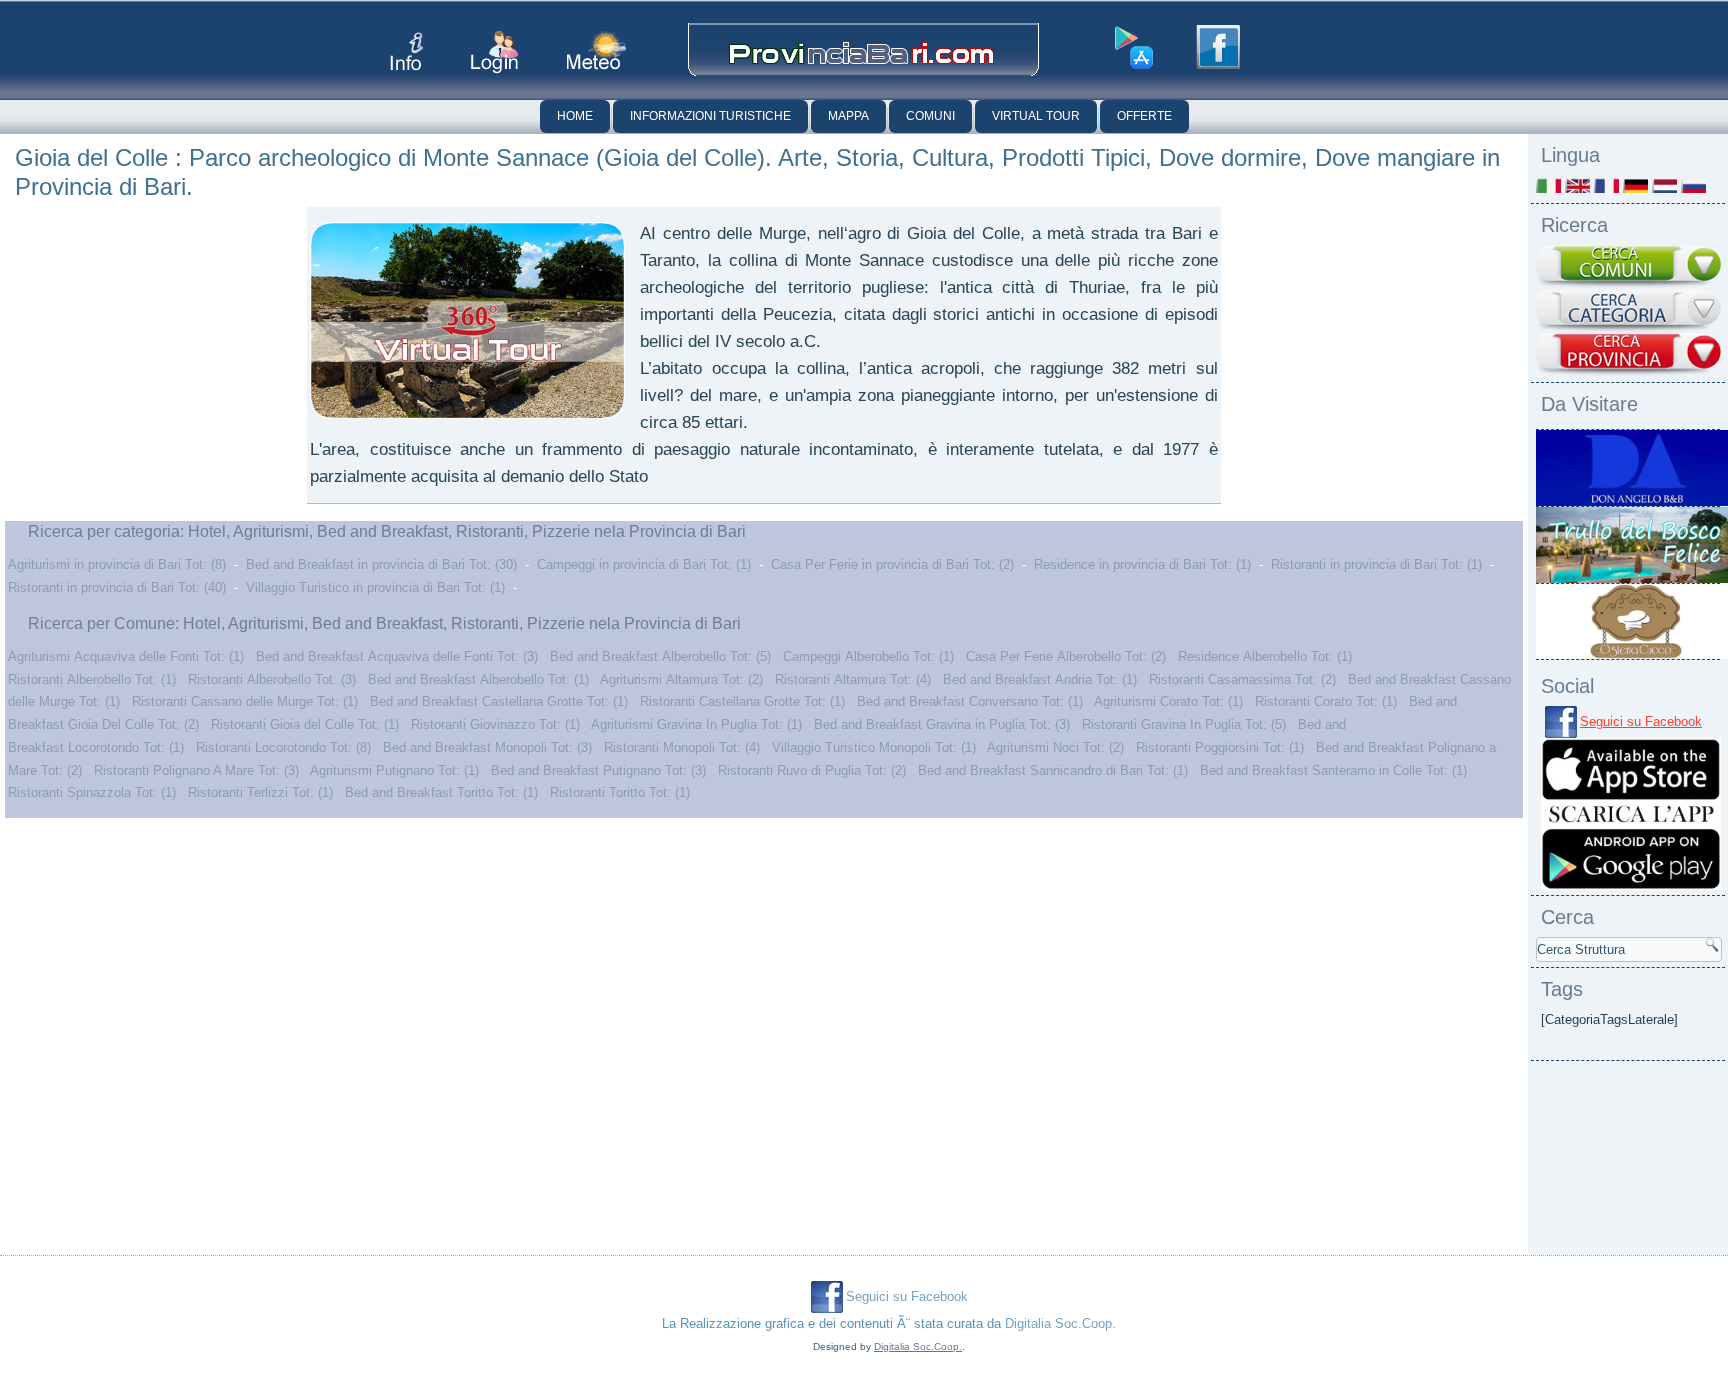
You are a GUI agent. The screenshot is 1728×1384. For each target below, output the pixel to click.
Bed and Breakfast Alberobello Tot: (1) (478, 679)
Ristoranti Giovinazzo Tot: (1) (495, 724)
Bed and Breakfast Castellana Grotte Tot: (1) (499, 701)
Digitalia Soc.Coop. (1060, 1323)
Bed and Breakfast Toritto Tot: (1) (441, 792)
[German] (1635, 185)
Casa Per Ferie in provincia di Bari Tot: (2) (892, 564)
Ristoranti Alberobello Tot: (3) (272, 679)
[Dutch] (1664, 185)
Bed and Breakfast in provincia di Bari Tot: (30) (381, 564)
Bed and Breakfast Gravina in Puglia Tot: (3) (942, 724)
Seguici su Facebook (1641, 721)
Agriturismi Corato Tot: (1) (1168, 701)
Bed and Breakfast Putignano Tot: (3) (598, 770)
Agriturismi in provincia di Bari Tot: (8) (117, 564)
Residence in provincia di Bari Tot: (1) (1142, 564)
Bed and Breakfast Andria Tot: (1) (1040, 679)
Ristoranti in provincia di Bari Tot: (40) (117, 587)
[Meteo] (596, 50)
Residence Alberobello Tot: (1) (1265, 656)
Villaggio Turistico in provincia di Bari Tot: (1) (375, 587)
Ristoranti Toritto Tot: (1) (620, 792)
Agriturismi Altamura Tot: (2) (681, 679)
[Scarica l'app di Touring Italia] (1134, 48)
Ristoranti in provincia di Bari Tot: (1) (1376, 564)
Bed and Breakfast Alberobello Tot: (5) (660, 656)
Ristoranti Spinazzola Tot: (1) (92, 792)
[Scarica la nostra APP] (1631, 885)
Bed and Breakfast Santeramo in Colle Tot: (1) (1333, 770)
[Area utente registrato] (494, 52)
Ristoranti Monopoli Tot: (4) (682, 747)
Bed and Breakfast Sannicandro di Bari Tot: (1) (1053, 770)
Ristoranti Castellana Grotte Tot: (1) (742, 701)
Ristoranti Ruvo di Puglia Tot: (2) (812, 770)
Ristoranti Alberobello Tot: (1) (92, 679)
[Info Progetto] (406, 51)
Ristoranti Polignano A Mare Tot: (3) (196, 770)
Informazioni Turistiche (710, 116)
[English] (1577, 185)
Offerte (1144, 116)
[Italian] (1548, 185)
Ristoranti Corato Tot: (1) (1326, 701)
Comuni (930, 116)
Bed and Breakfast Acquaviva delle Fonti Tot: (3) (397, 656)
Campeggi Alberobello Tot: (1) (868, 656)
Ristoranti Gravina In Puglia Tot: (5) (1184, 724)
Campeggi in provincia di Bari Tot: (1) (644, 564)
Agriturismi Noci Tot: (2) (1055, 747)
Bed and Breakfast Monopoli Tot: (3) (487, 747)
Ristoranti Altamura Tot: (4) (853, 679)
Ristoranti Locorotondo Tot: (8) (283, 747)
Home (575, 116)
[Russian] (1693, 185)
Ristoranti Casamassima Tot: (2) (1242, 679)
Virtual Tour (1036, 116)
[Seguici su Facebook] (1218, 47)
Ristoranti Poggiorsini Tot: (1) (1220, 747)
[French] (1606, 185)
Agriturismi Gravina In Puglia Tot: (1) (696, 724)
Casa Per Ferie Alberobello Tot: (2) (1066, 656)
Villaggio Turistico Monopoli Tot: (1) (874, 747)
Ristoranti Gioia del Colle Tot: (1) (305, 724)
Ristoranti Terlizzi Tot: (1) (260, 792)
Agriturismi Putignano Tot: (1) (394, 770)
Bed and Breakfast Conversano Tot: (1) (970, 701)
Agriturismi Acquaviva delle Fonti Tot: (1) (126, 656)
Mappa (848, 116)
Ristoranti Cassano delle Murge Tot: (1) (245, 701)
